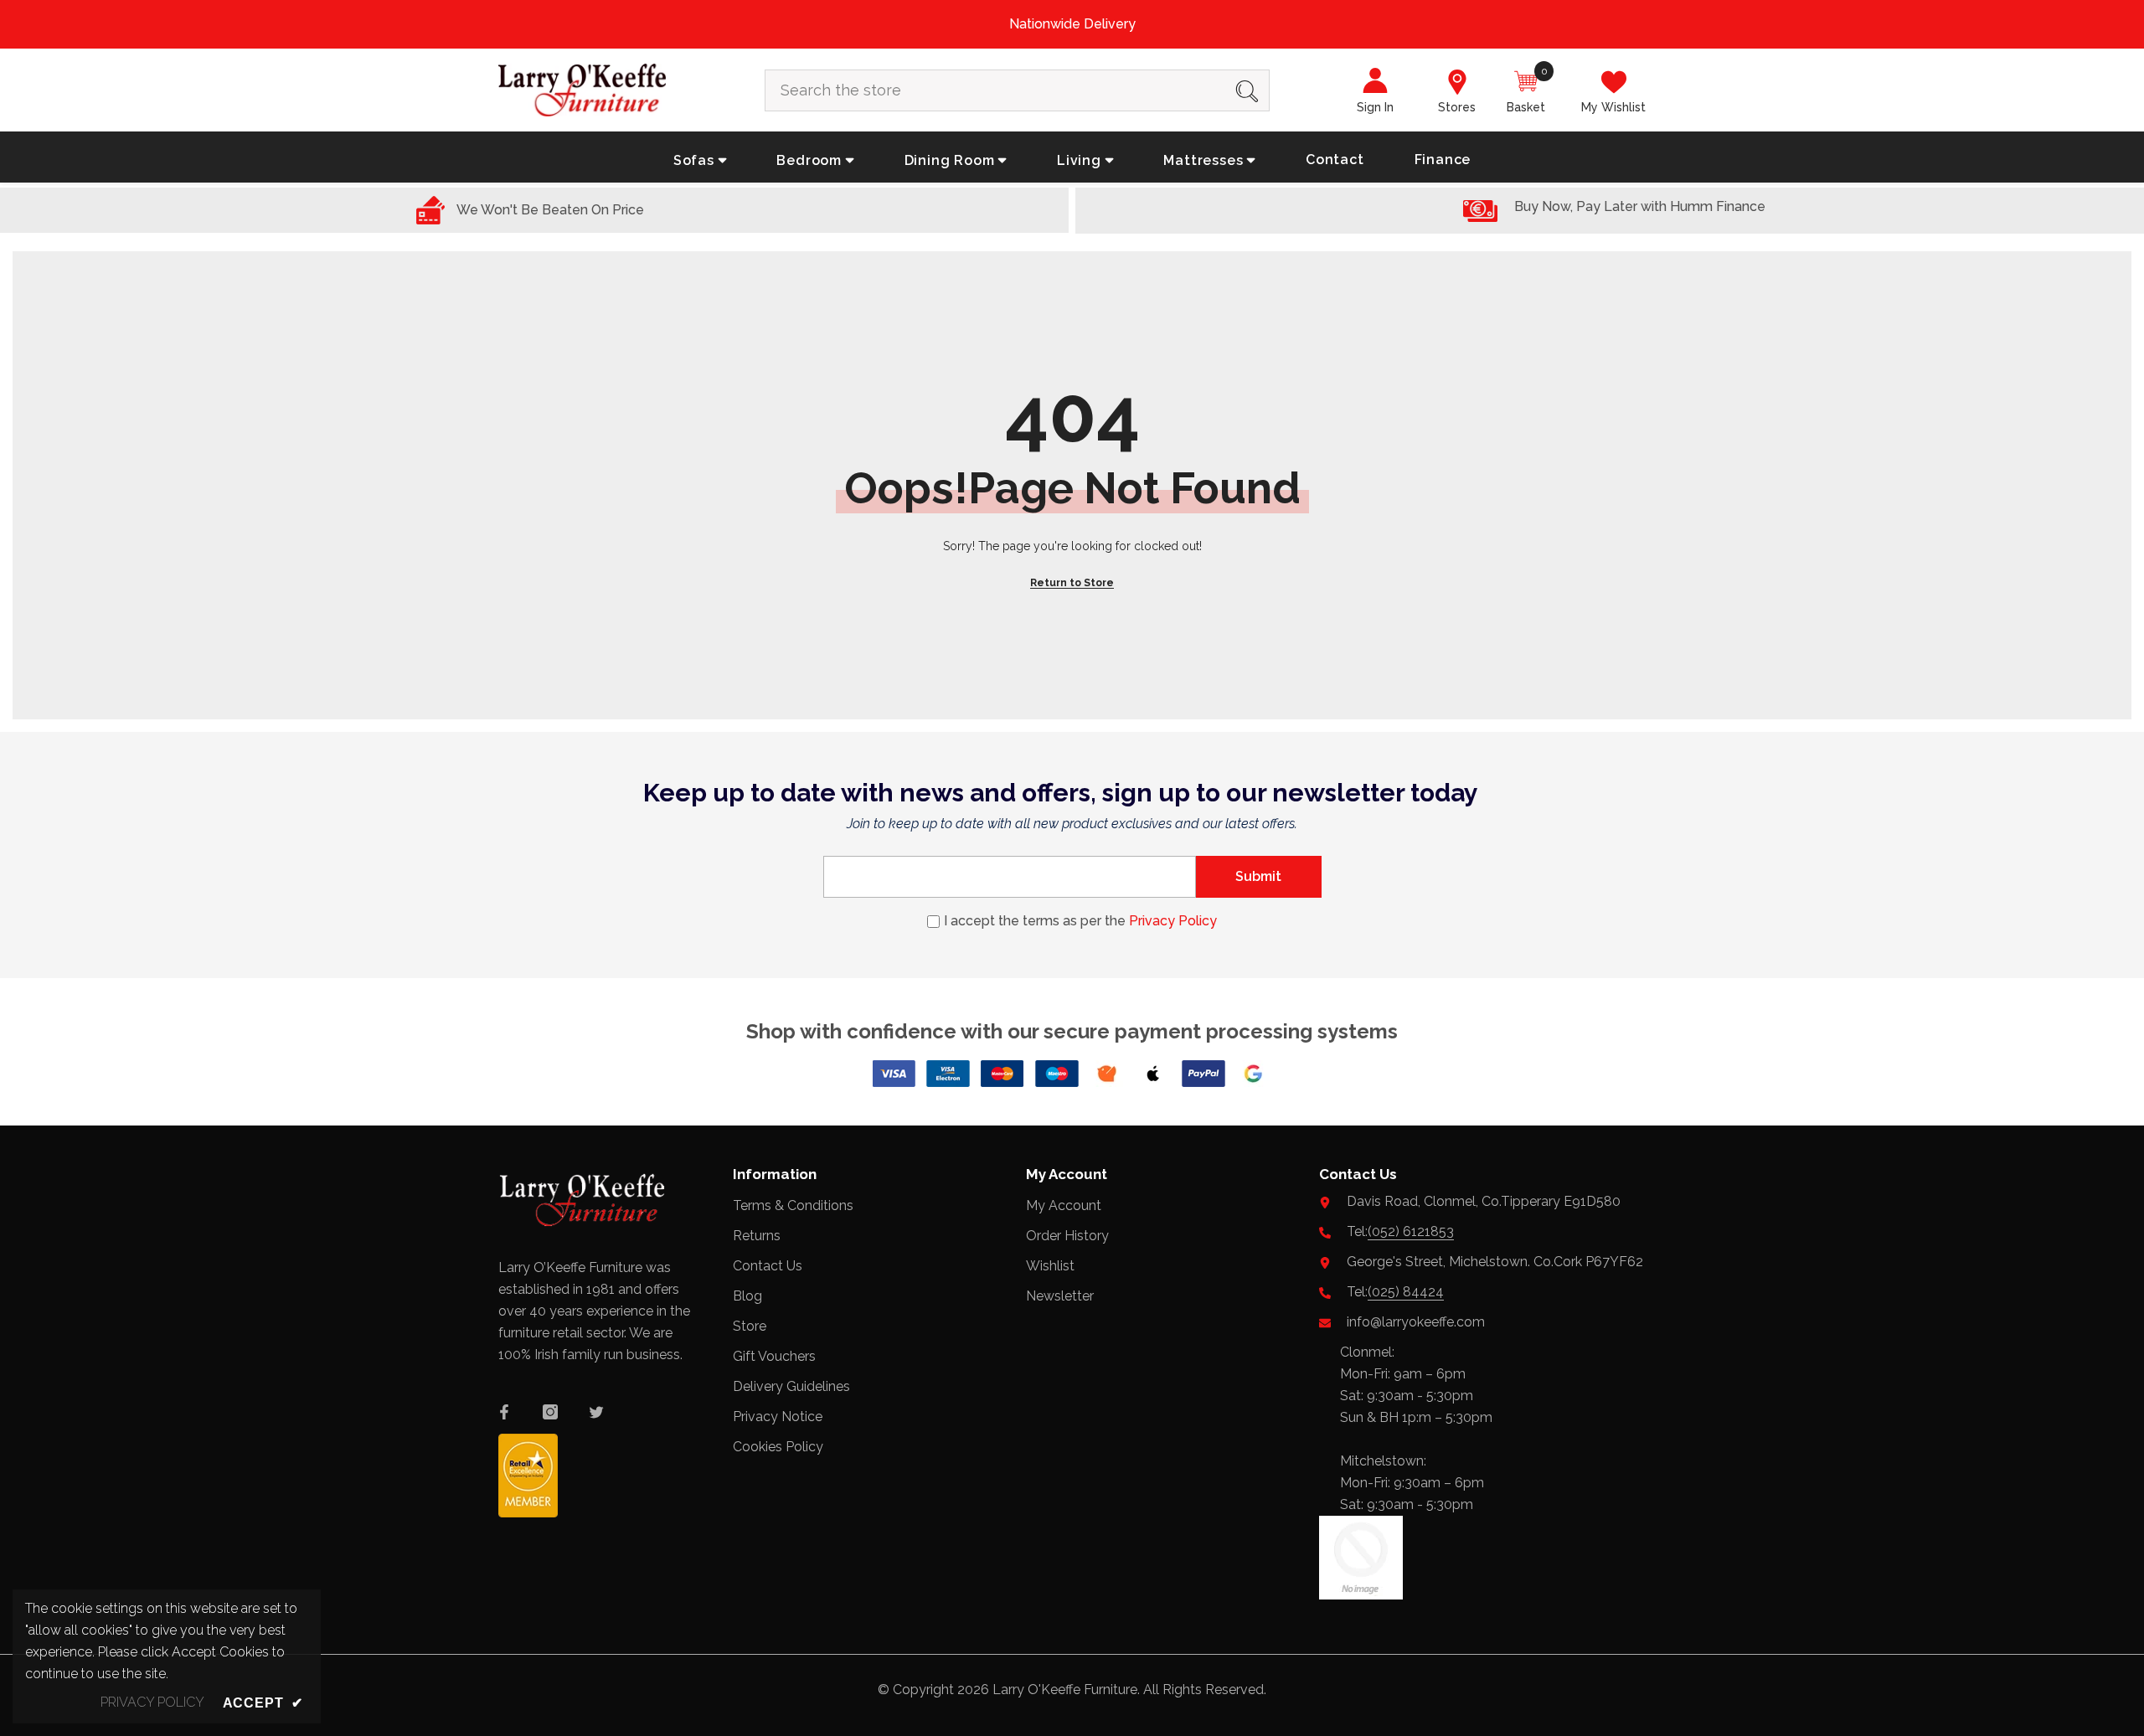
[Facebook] (504, 1412)
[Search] (1017, 90)
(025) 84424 (1406, 1292)
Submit (1258, 876)
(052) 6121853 (1411, 1231)
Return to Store (1072, 583)
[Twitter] (596, 1412)
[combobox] (995, 90)
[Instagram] (550, 1412)
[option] (1072, 24)
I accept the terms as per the (1080, 921)
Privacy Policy (1173, 921)
